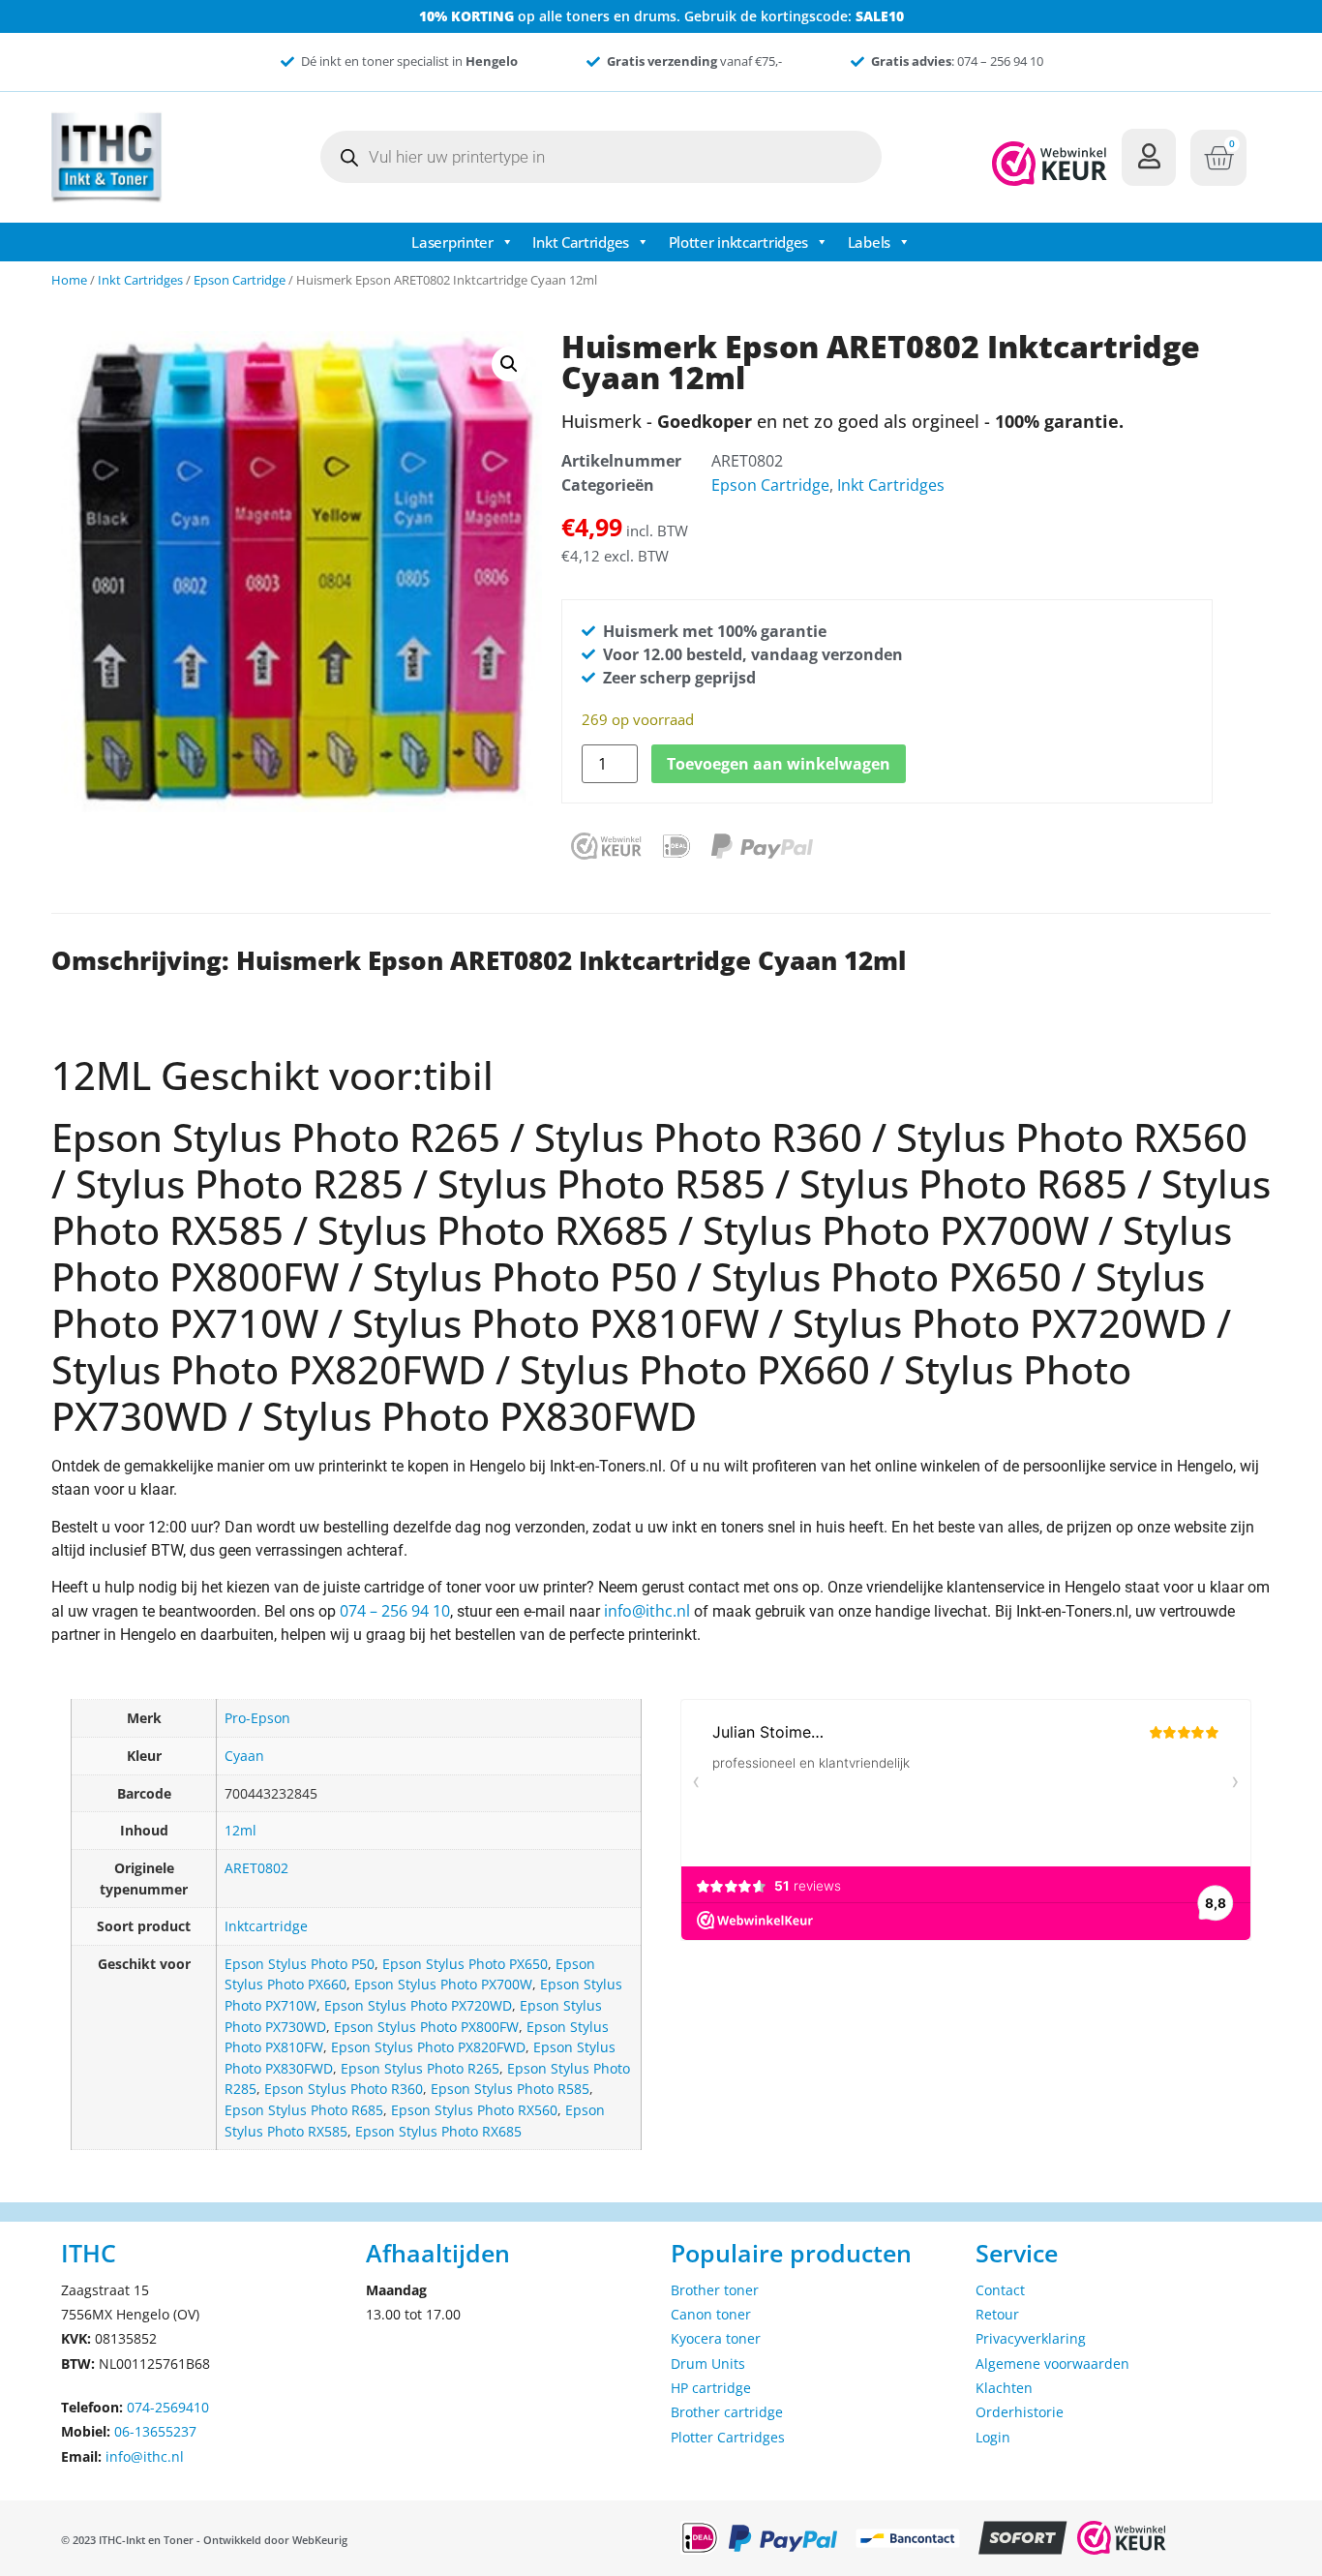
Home (69, 280)
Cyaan (244, 1756)
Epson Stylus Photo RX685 (438, 2131)
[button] (509, 364)
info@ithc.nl (647, 1611)
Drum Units (708, 2364)
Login (993, 2437)
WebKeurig (320, 2540)
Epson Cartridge (240, 280)
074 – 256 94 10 (395, 1611)
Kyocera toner (716, 2338)
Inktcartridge (266, 1926)
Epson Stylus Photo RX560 (474, 2110)
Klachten (1004, 2388)
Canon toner (711, 2314)
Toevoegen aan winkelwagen (779, 764)
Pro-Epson (257, 1718)
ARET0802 (256, 1868)
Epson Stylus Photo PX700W (443, 1984)
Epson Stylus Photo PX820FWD (428, 2047)
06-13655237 (155, 2431)
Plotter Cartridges (728, 2437)
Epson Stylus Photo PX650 (465, 1964)
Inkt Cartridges (581, 242)
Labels (869, 242)
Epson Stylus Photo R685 (304, 2110)
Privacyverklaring (1031, 2338)
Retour (997, 2314)
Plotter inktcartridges (738, 242)
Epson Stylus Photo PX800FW (426, 2027)
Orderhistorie (1020, 2412)
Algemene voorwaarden (1052, 2364)
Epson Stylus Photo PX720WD (418, 2005)
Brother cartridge (727, 2412)
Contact (1000, 2290)
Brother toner (715, 2290)
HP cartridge (711, 2388)
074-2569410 (168, 2407)
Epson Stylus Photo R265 (420, 2068)
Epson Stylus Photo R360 (344, 2089)
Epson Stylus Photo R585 (510, 2089)
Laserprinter (452, 242)
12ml (240, 1830)
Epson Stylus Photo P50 (300, 1964)
